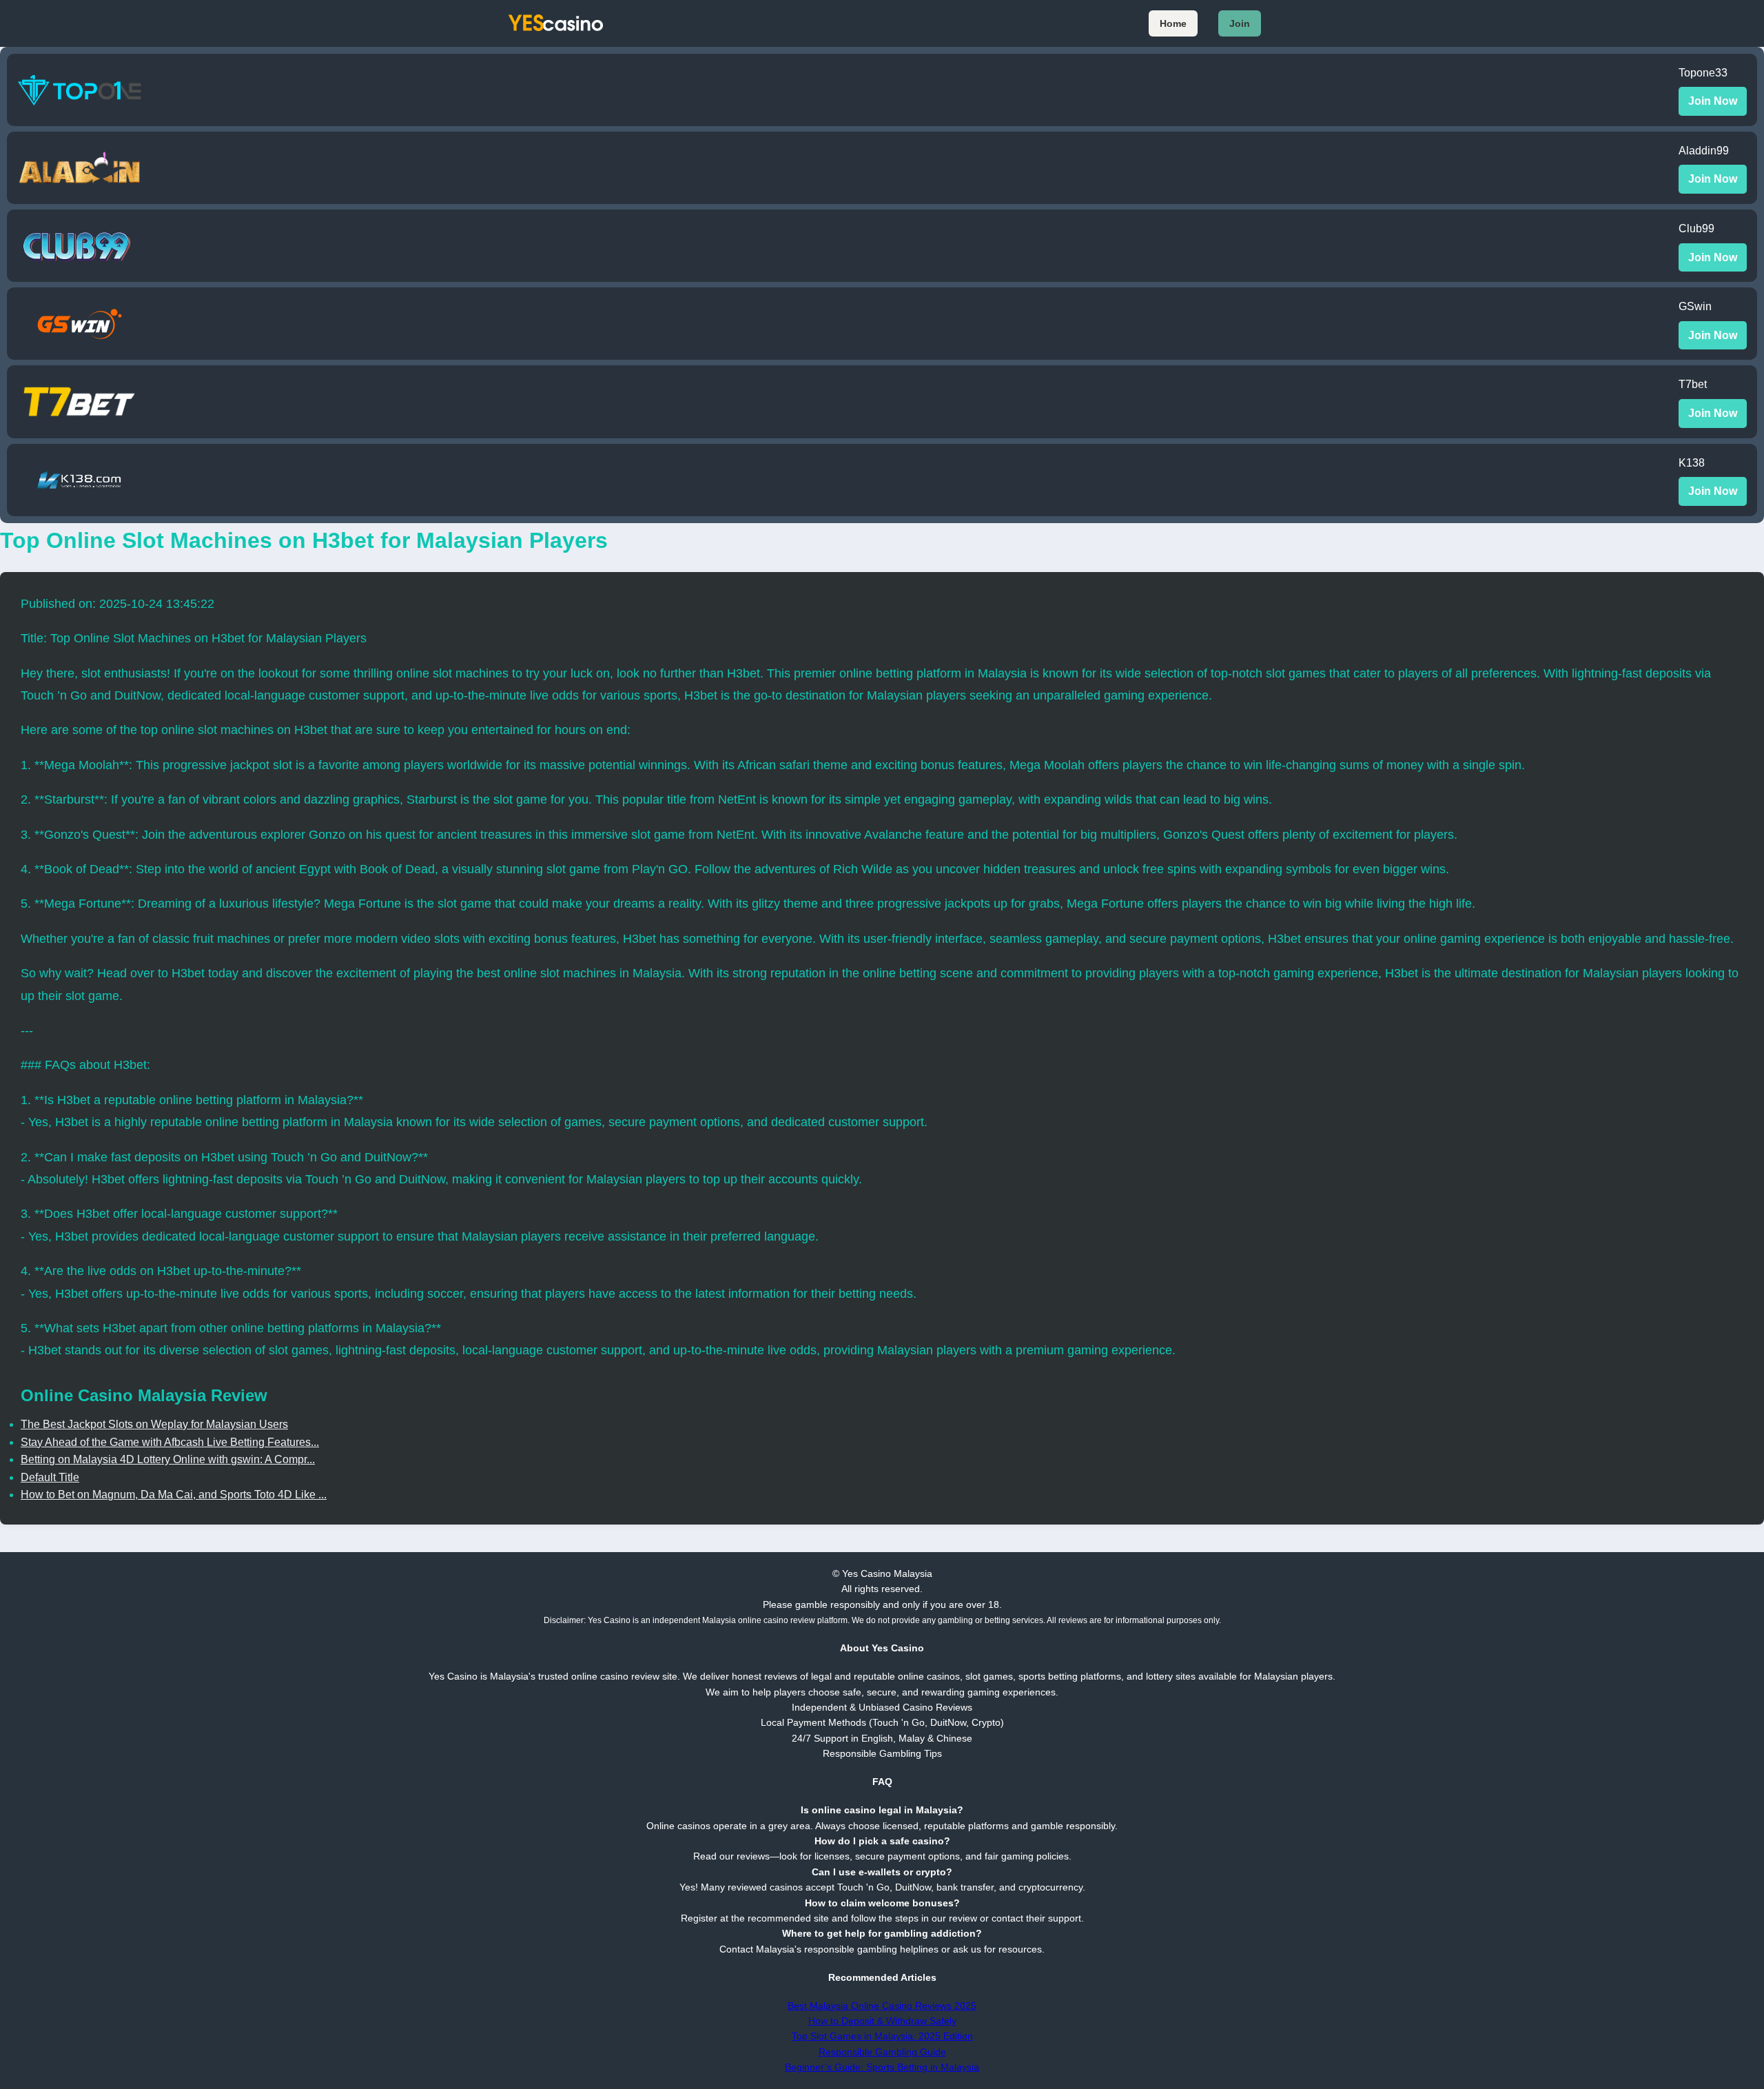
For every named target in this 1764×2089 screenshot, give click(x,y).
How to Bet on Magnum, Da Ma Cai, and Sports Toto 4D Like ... (174, 1495)
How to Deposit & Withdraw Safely (882, 2021)
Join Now (1713, 101)
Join (1240, 23)
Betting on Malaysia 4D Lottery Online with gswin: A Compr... (168, 1459)
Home (1173, 23)
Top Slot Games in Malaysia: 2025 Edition (882, 2036)
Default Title (50, 1477)
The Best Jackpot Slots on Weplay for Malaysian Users (154, 1424)
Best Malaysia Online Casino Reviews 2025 (882, 2006)
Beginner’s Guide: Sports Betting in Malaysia (882, 2067)
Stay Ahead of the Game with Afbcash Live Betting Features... (170, 1442)
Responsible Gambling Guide (882, 2052)
